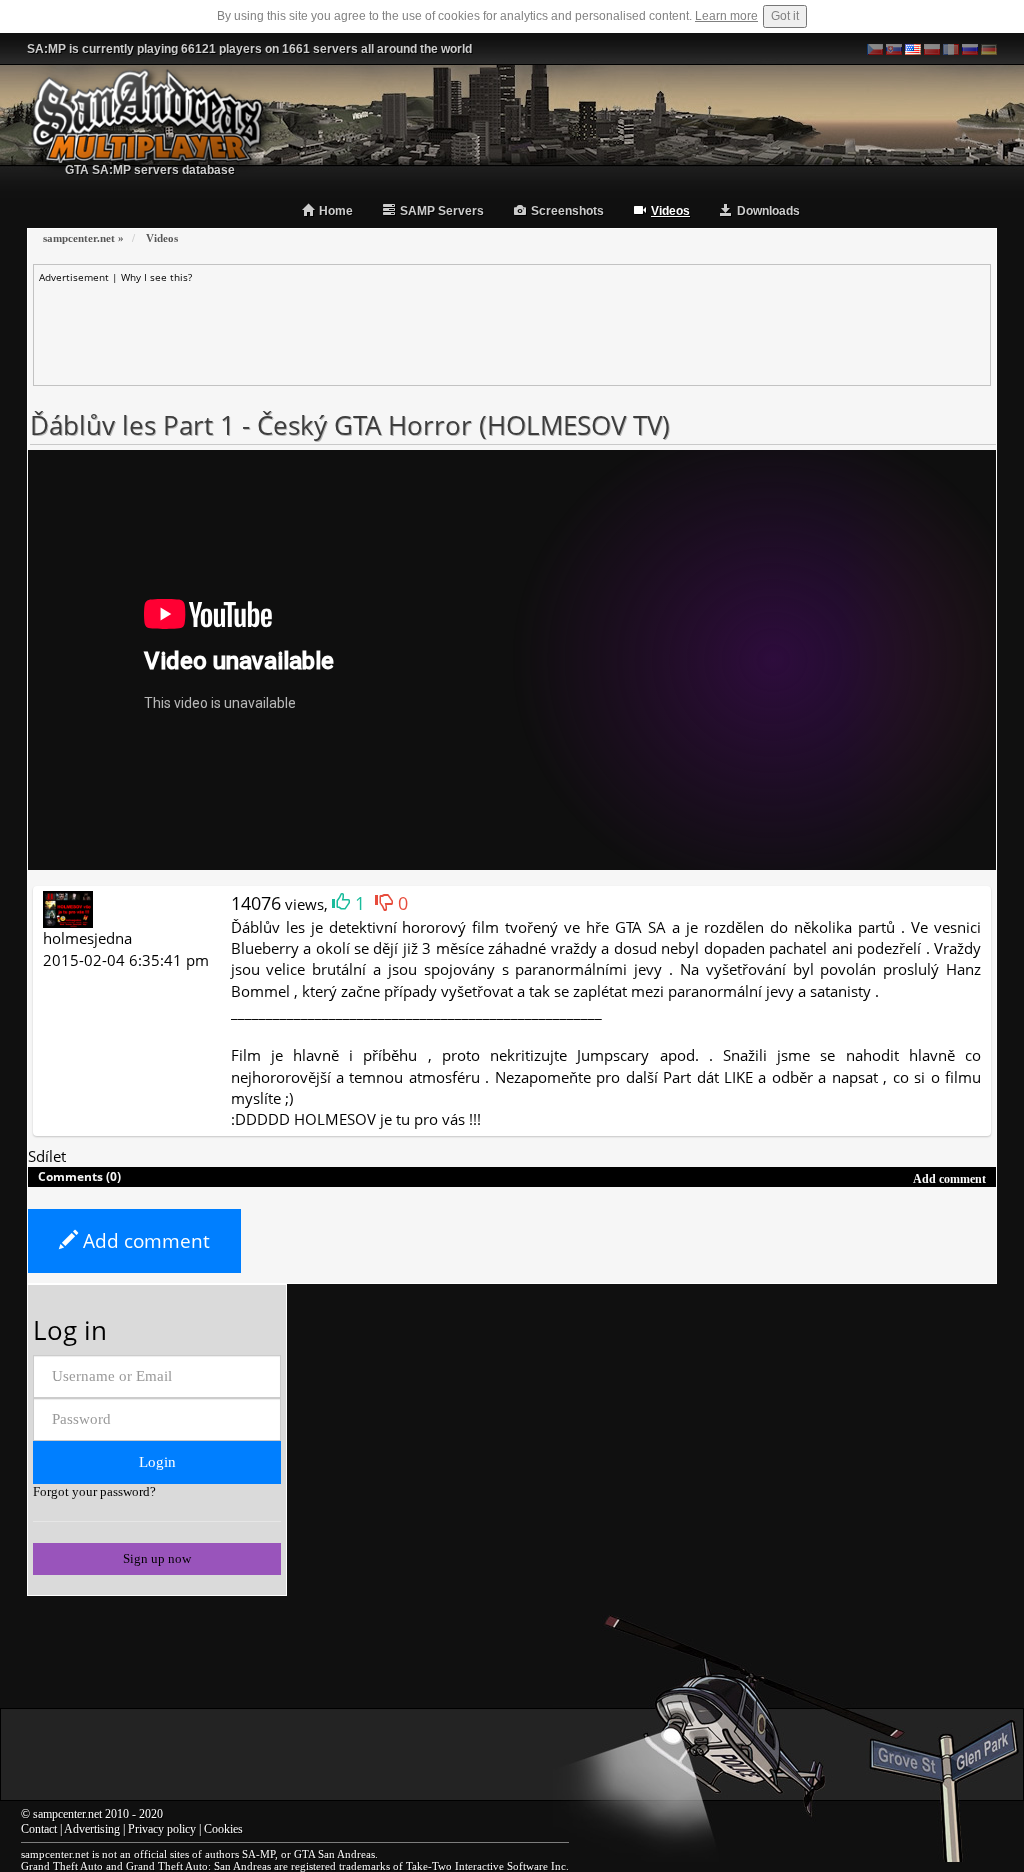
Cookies (223, 1829)
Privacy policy (162, 1829)
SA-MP (258, 1854)
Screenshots (567, 211)
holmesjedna (87, 938)
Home (336, 211)
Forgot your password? (94, 1491)
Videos (670, 211)
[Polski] (932, 49)
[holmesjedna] (68, 908)
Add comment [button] (949, 1179)
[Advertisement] (512, 329)
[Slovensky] (894, 49)
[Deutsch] (989, 49)
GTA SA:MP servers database (150, 170)
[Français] (951, 49)
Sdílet (47, 1156)
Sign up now (157, 1558)
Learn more (726, 16)
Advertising (92, 1829)
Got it (785, 16)
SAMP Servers (442, 211)
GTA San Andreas (334, 1854)
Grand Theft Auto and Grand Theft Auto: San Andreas (146, 1866)
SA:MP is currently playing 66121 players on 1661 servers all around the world (249, 49)
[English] (913, 49)
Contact (39, 1829)
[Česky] (875, 49)
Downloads (768, 211)
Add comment (144, 1241)
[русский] (970, 49)
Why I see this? (156, 277)
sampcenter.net (67, 1814)
